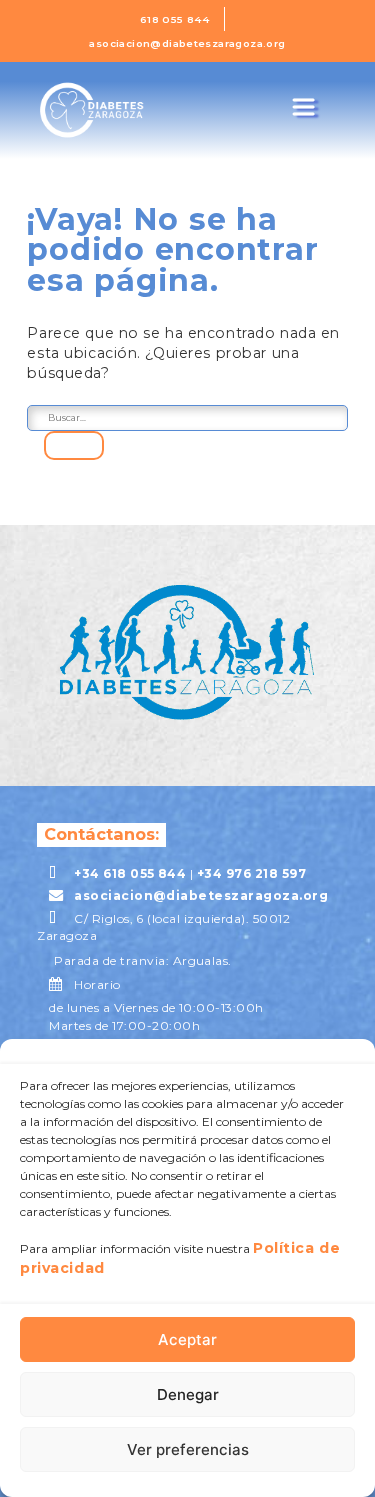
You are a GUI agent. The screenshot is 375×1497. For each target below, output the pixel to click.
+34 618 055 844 (130, 873)
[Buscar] (74, 446)
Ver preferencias (188, 1449)
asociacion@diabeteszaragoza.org (187, 43)
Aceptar (187, 1339)
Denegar (188, 1394)
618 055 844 (174, 19)
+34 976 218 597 (251, 873)
